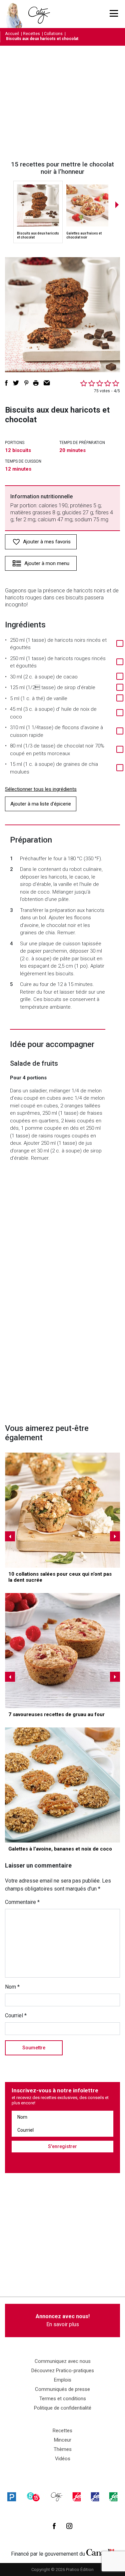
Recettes (31, 34)
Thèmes (63, 2449)
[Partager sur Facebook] (6, 383)
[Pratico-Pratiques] (12, 2497)
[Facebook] (54, 2526)
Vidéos (63, 2459)
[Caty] (57, 2497)
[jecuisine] (77, 2497)
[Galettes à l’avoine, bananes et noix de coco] (62, 1785)
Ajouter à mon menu (47, 563)
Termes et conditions (63, 2399)
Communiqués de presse (62, 2389)
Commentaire (22, 1902)
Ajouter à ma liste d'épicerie (41, 804)
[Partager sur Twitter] (16, 383)
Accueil (12, 34)
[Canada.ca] (100, 2552)
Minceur (63, 2440)
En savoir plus (63, 2320)
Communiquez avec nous (63, 2361)
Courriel (16, 2015)
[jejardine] (113, 2497)
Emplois (63, 2380)
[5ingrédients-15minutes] (33, 2497)
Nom (12, 1987)
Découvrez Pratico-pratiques (63, 2371)
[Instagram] (69, 2526)
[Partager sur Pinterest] (26, 383)
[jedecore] (95, 2497)
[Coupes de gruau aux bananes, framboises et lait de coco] (62, 1651)
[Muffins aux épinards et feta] (62, 1510)
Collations (53, 34)
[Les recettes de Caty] (16, 14)
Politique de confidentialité (63, 2408)
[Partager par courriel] (47, 383)
